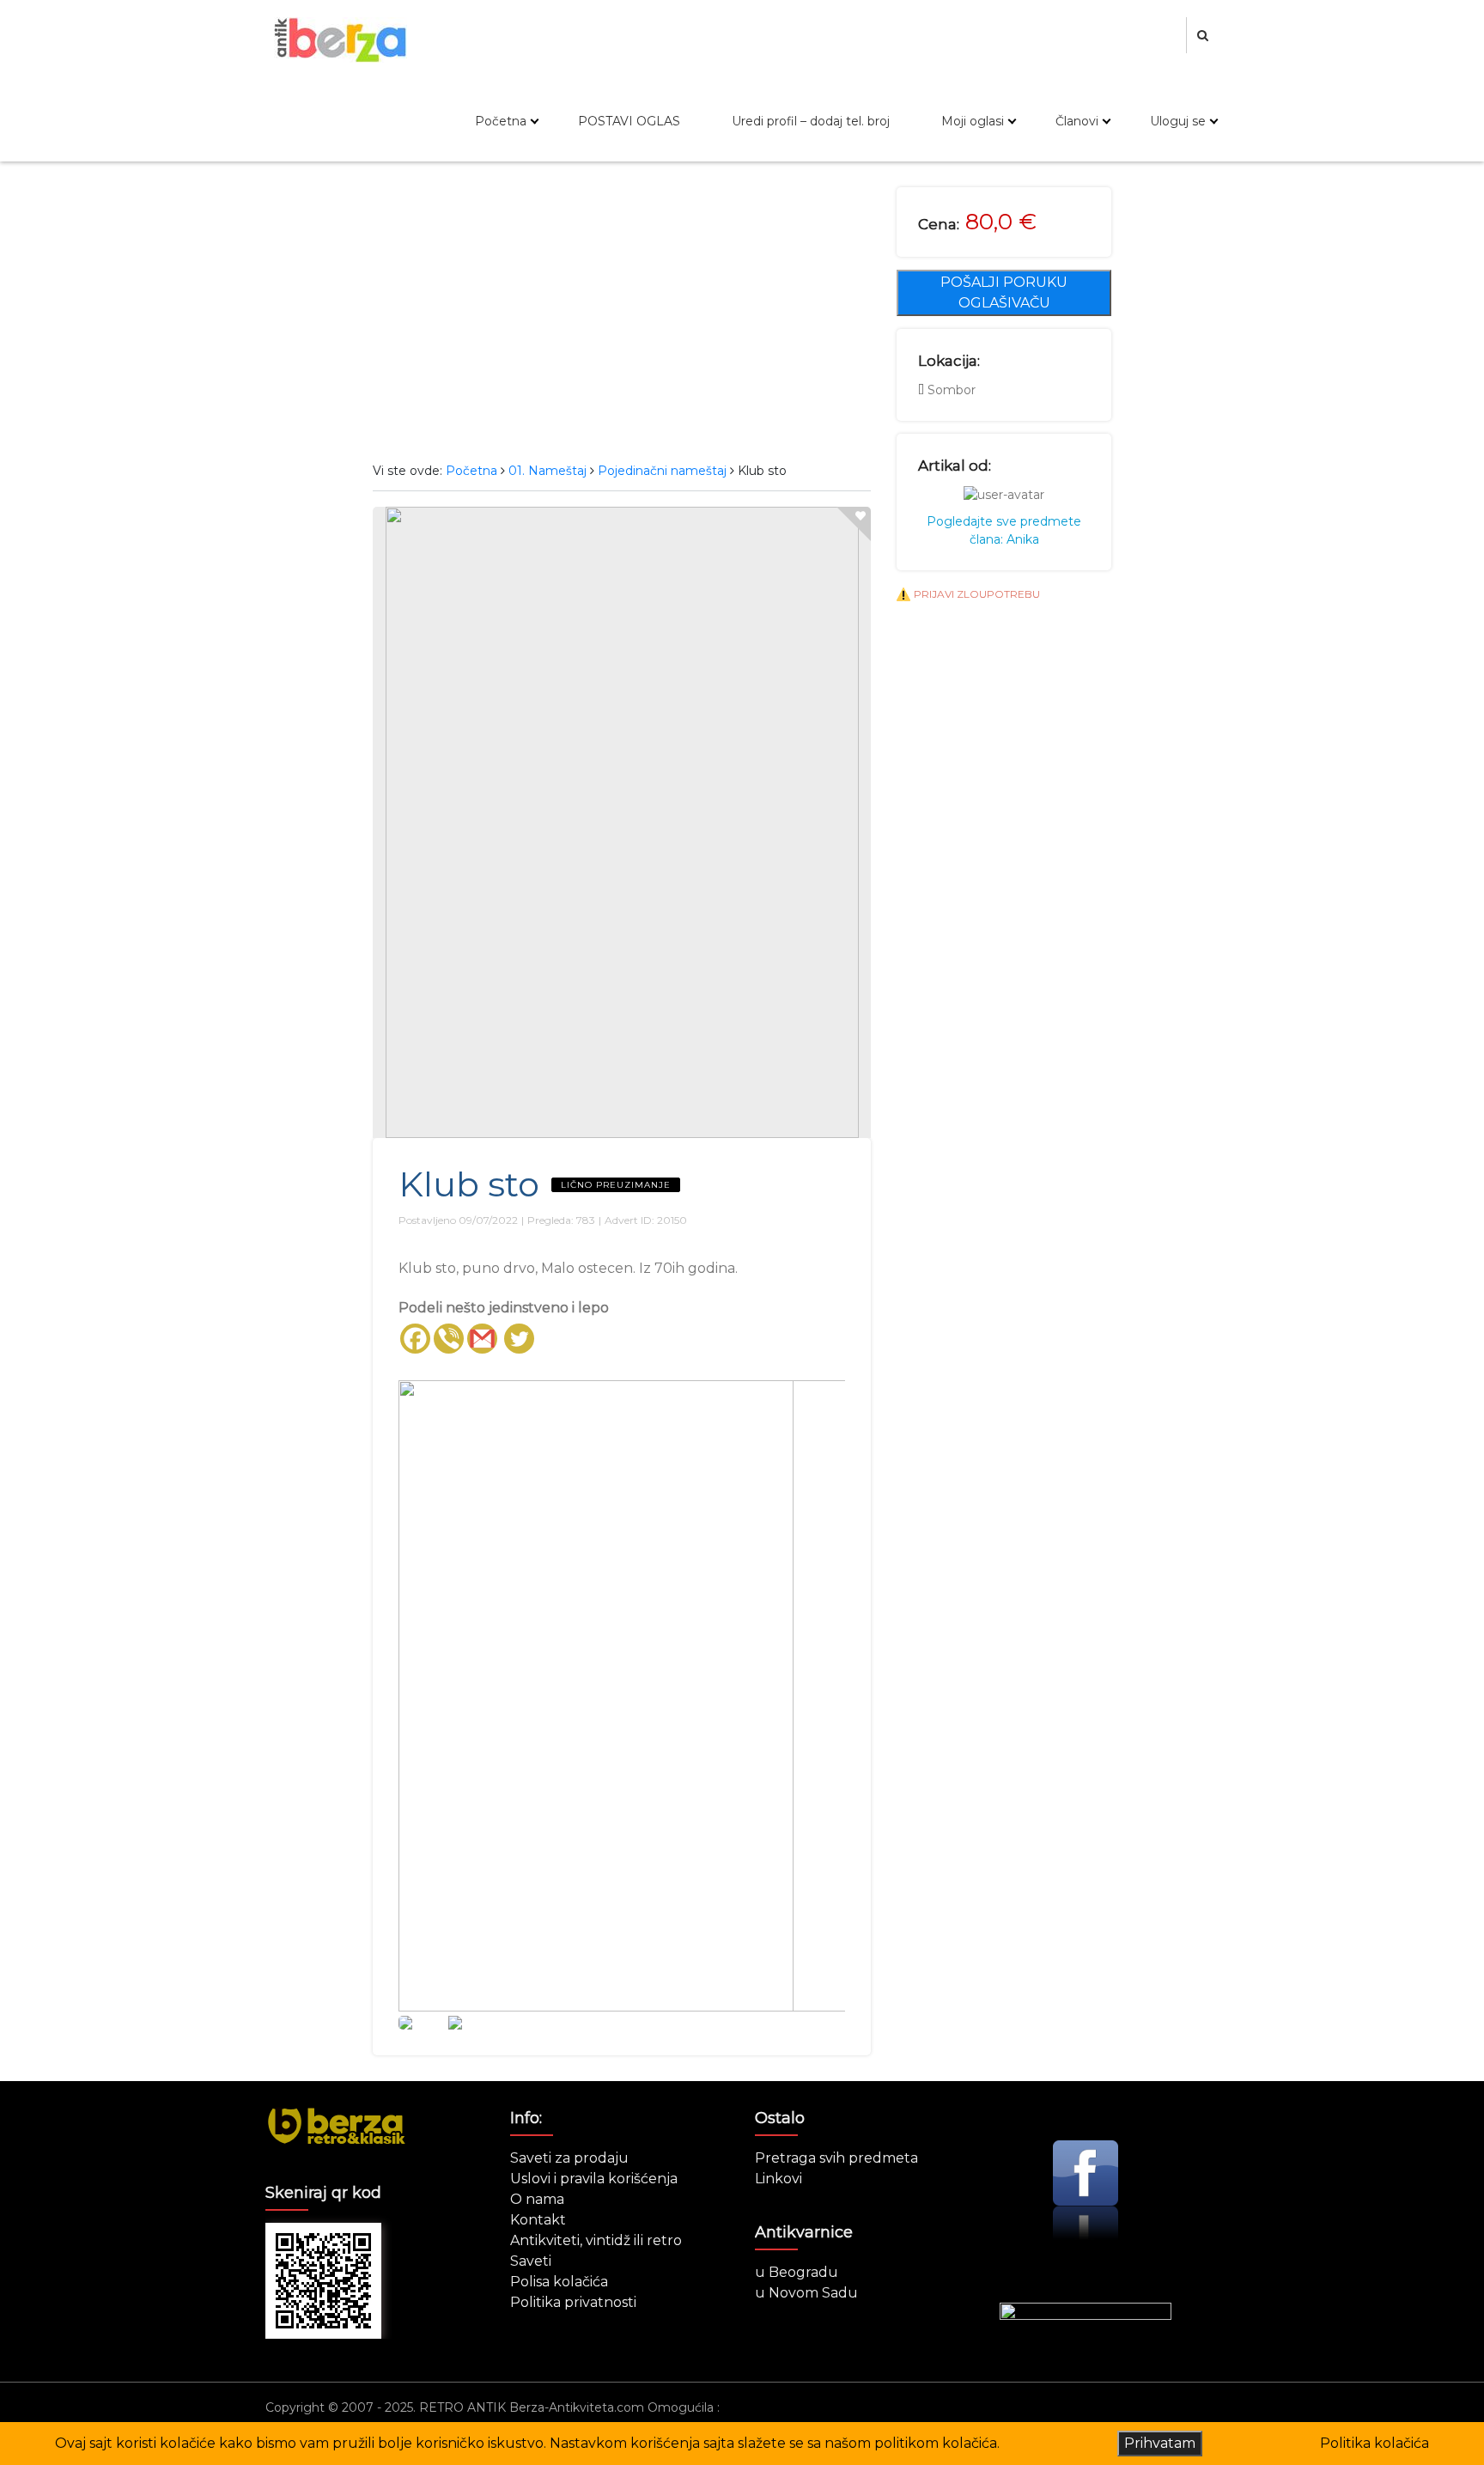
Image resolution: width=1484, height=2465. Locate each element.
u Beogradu (797, 2272)
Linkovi (778, 2179)
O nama (537, 2199)
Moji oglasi (973, 121)
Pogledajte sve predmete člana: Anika (1004, 530)
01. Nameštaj (547, 471)
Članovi (1077, 121)
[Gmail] (482, 1339)
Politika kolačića (1375, 2443)
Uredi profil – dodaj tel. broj (811, 121)
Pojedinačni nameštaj (662, 471)
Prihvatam (1160, 2443)
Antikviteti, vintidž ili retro (596, 2240)
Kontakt (538, 2220)
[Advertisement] (622, 316)
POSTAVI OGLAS (629, 121)
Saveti (531, 2261)
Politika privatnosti (573, 2302)
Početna (501, 121)
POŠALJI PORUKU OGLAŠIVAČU (1004, 292)
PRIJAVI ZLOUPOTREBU (977, 594)
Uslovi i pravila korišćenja (594, 2179)
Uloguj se (1178, 121)
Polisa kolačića (559, 2282)
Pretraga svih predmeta (836, 2158)
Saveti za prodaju (569, 2158)
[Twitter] (519, 1339)
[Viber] (449, 1339)
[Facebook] (415, 1339)
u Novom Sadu (806, 2293)
